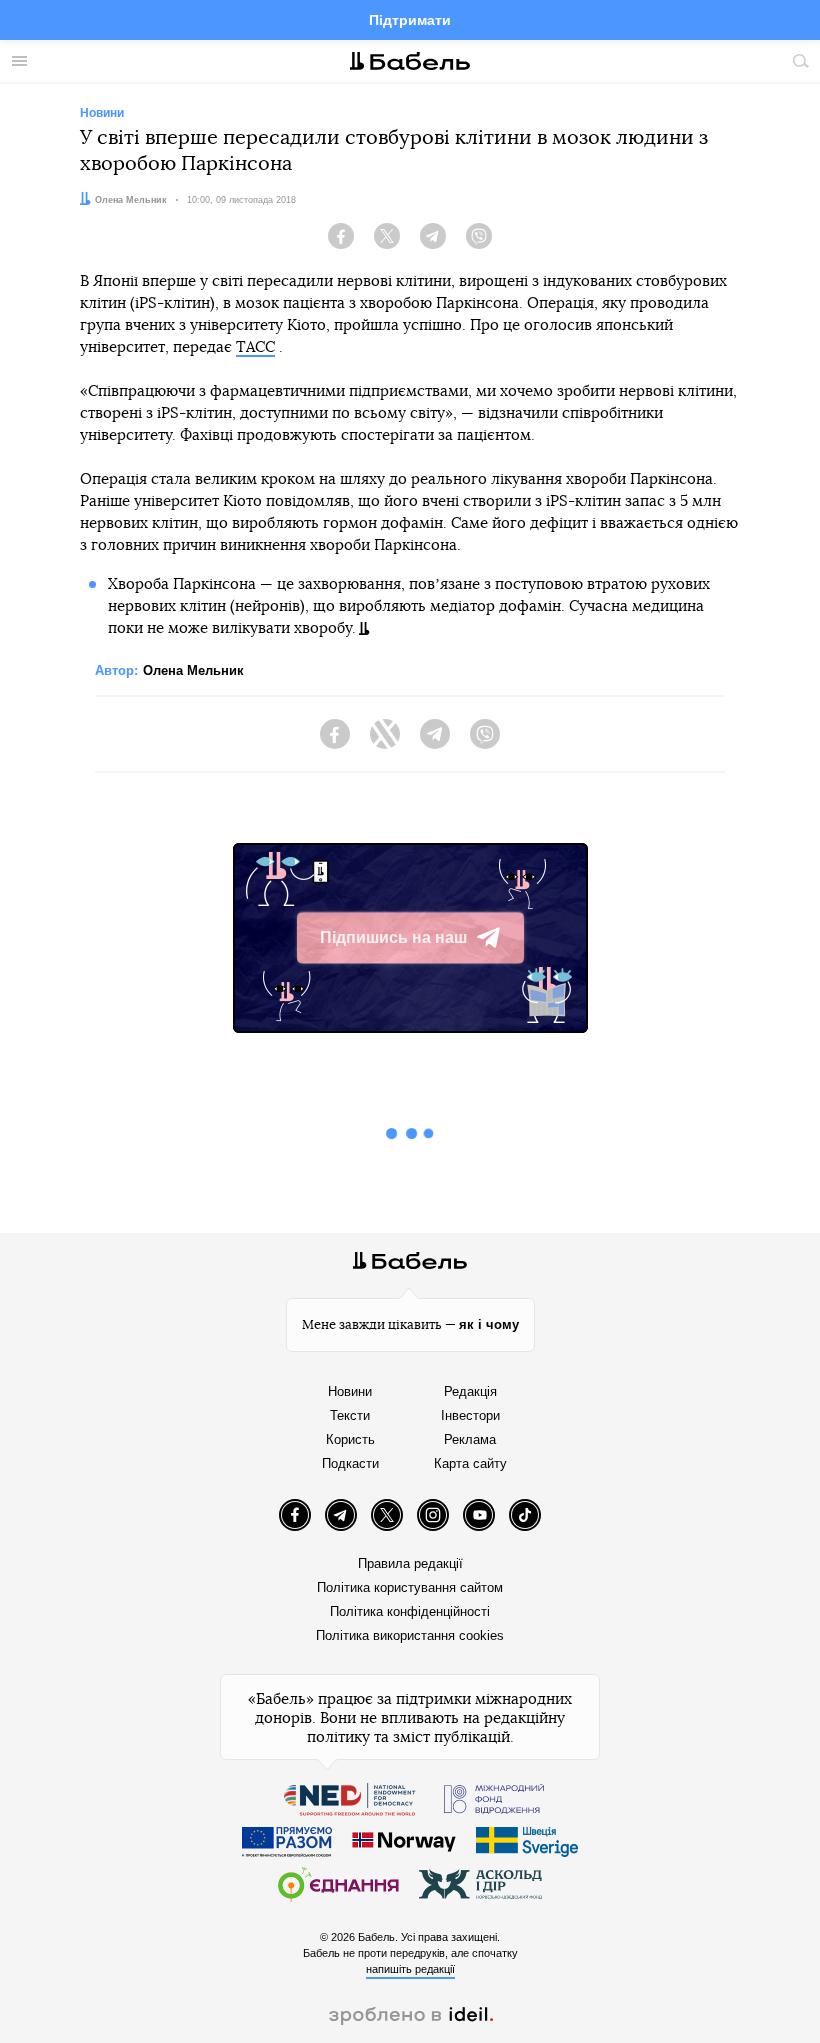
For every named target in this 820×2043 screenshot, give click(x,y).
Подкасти (350, 1463)
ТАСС (255, 347)
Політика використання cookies (410, 1635)
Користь (350, 1439)
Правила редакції (410, 1563)
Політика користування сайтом (410, 1587)
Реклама (470, 1439)
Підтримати (410, 20)
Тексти (350, 1415)
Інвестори (470, 1415)
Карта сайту (470, 1463)
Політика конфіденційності (410, 1611)
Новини (350, 1391)
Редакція (470, 1391)
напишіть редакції (410, 1969)
